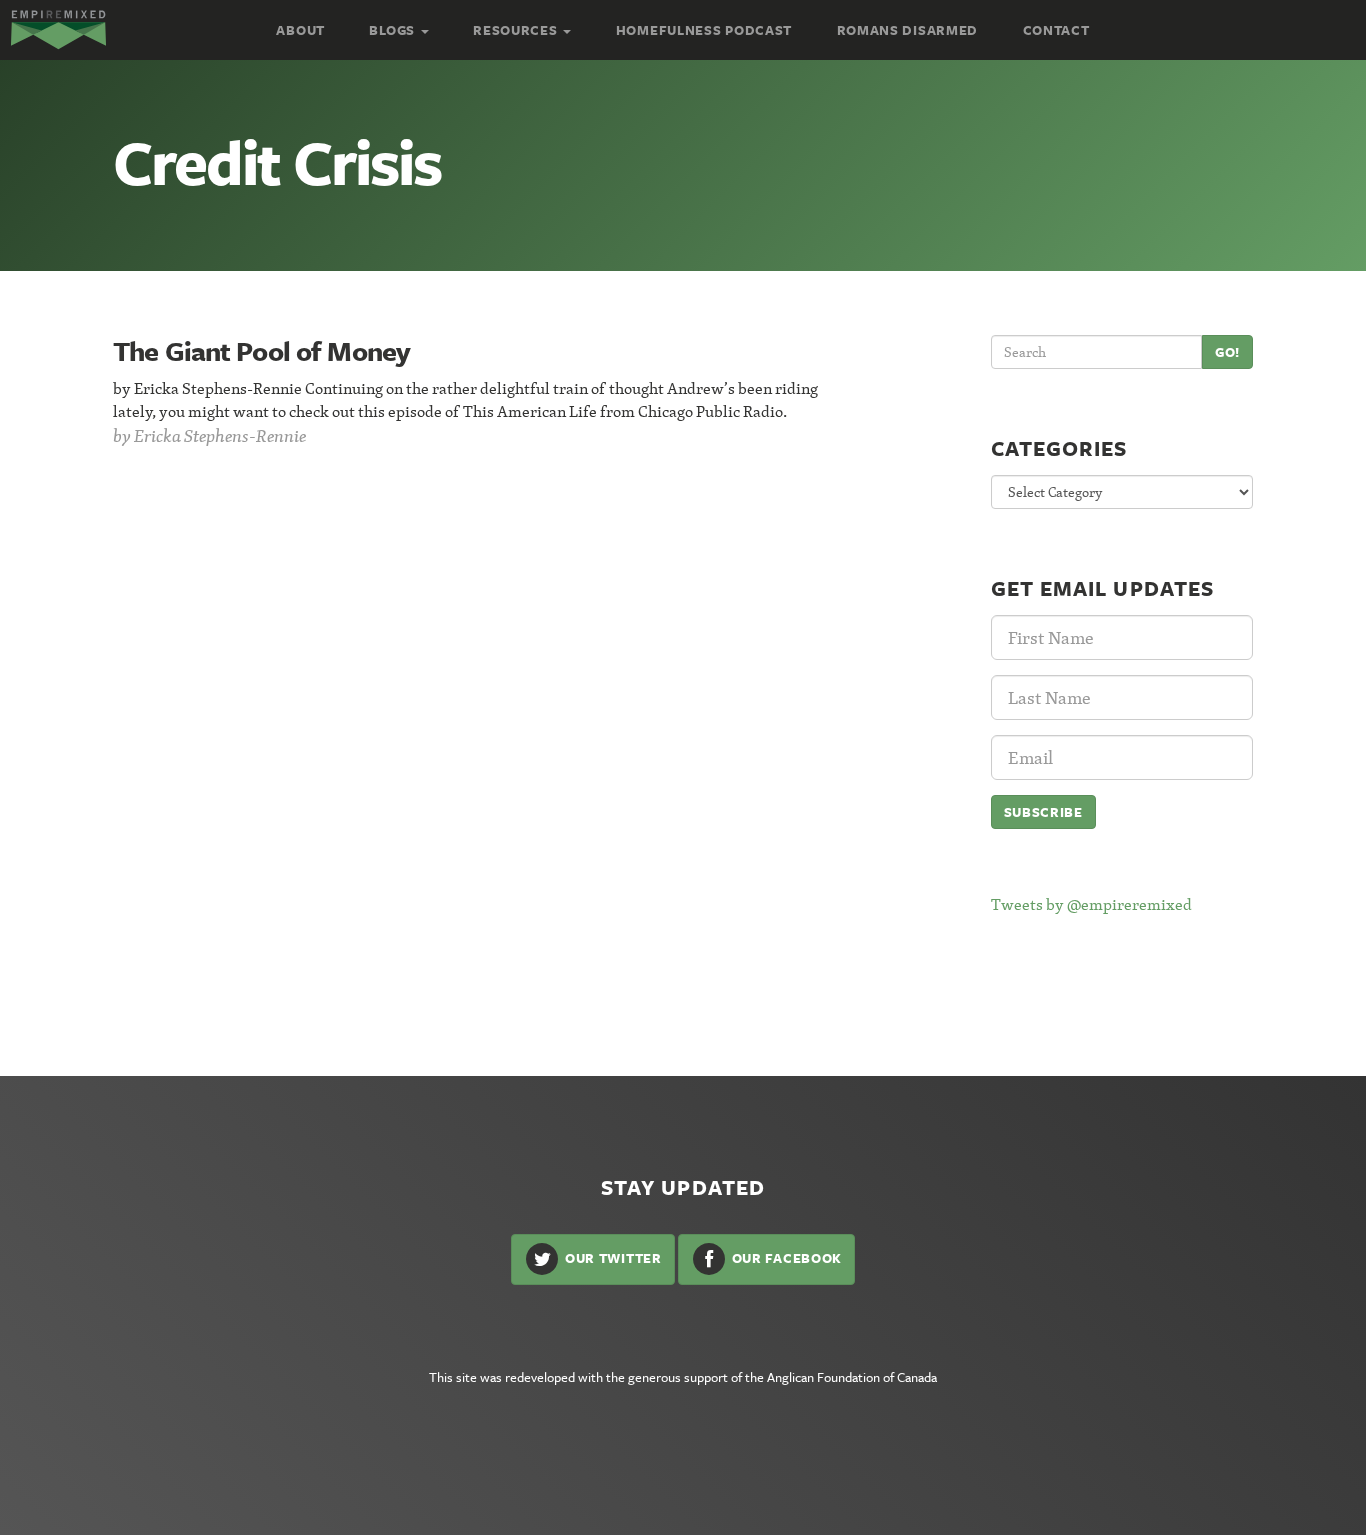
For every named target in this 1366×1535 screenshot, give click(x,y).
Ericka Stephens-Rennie (220, 435)
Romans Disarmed (908, 30)
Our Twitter (611, 1258)
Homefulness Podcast (704, 30)
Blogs (393, 30)
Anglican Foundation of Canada (852, 1377)
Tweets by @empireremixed (1091, 904)
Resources (517, 30)
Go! (1227, 352)
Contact (1056, 30)
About (300, 30)
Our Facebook (785, 1258)
